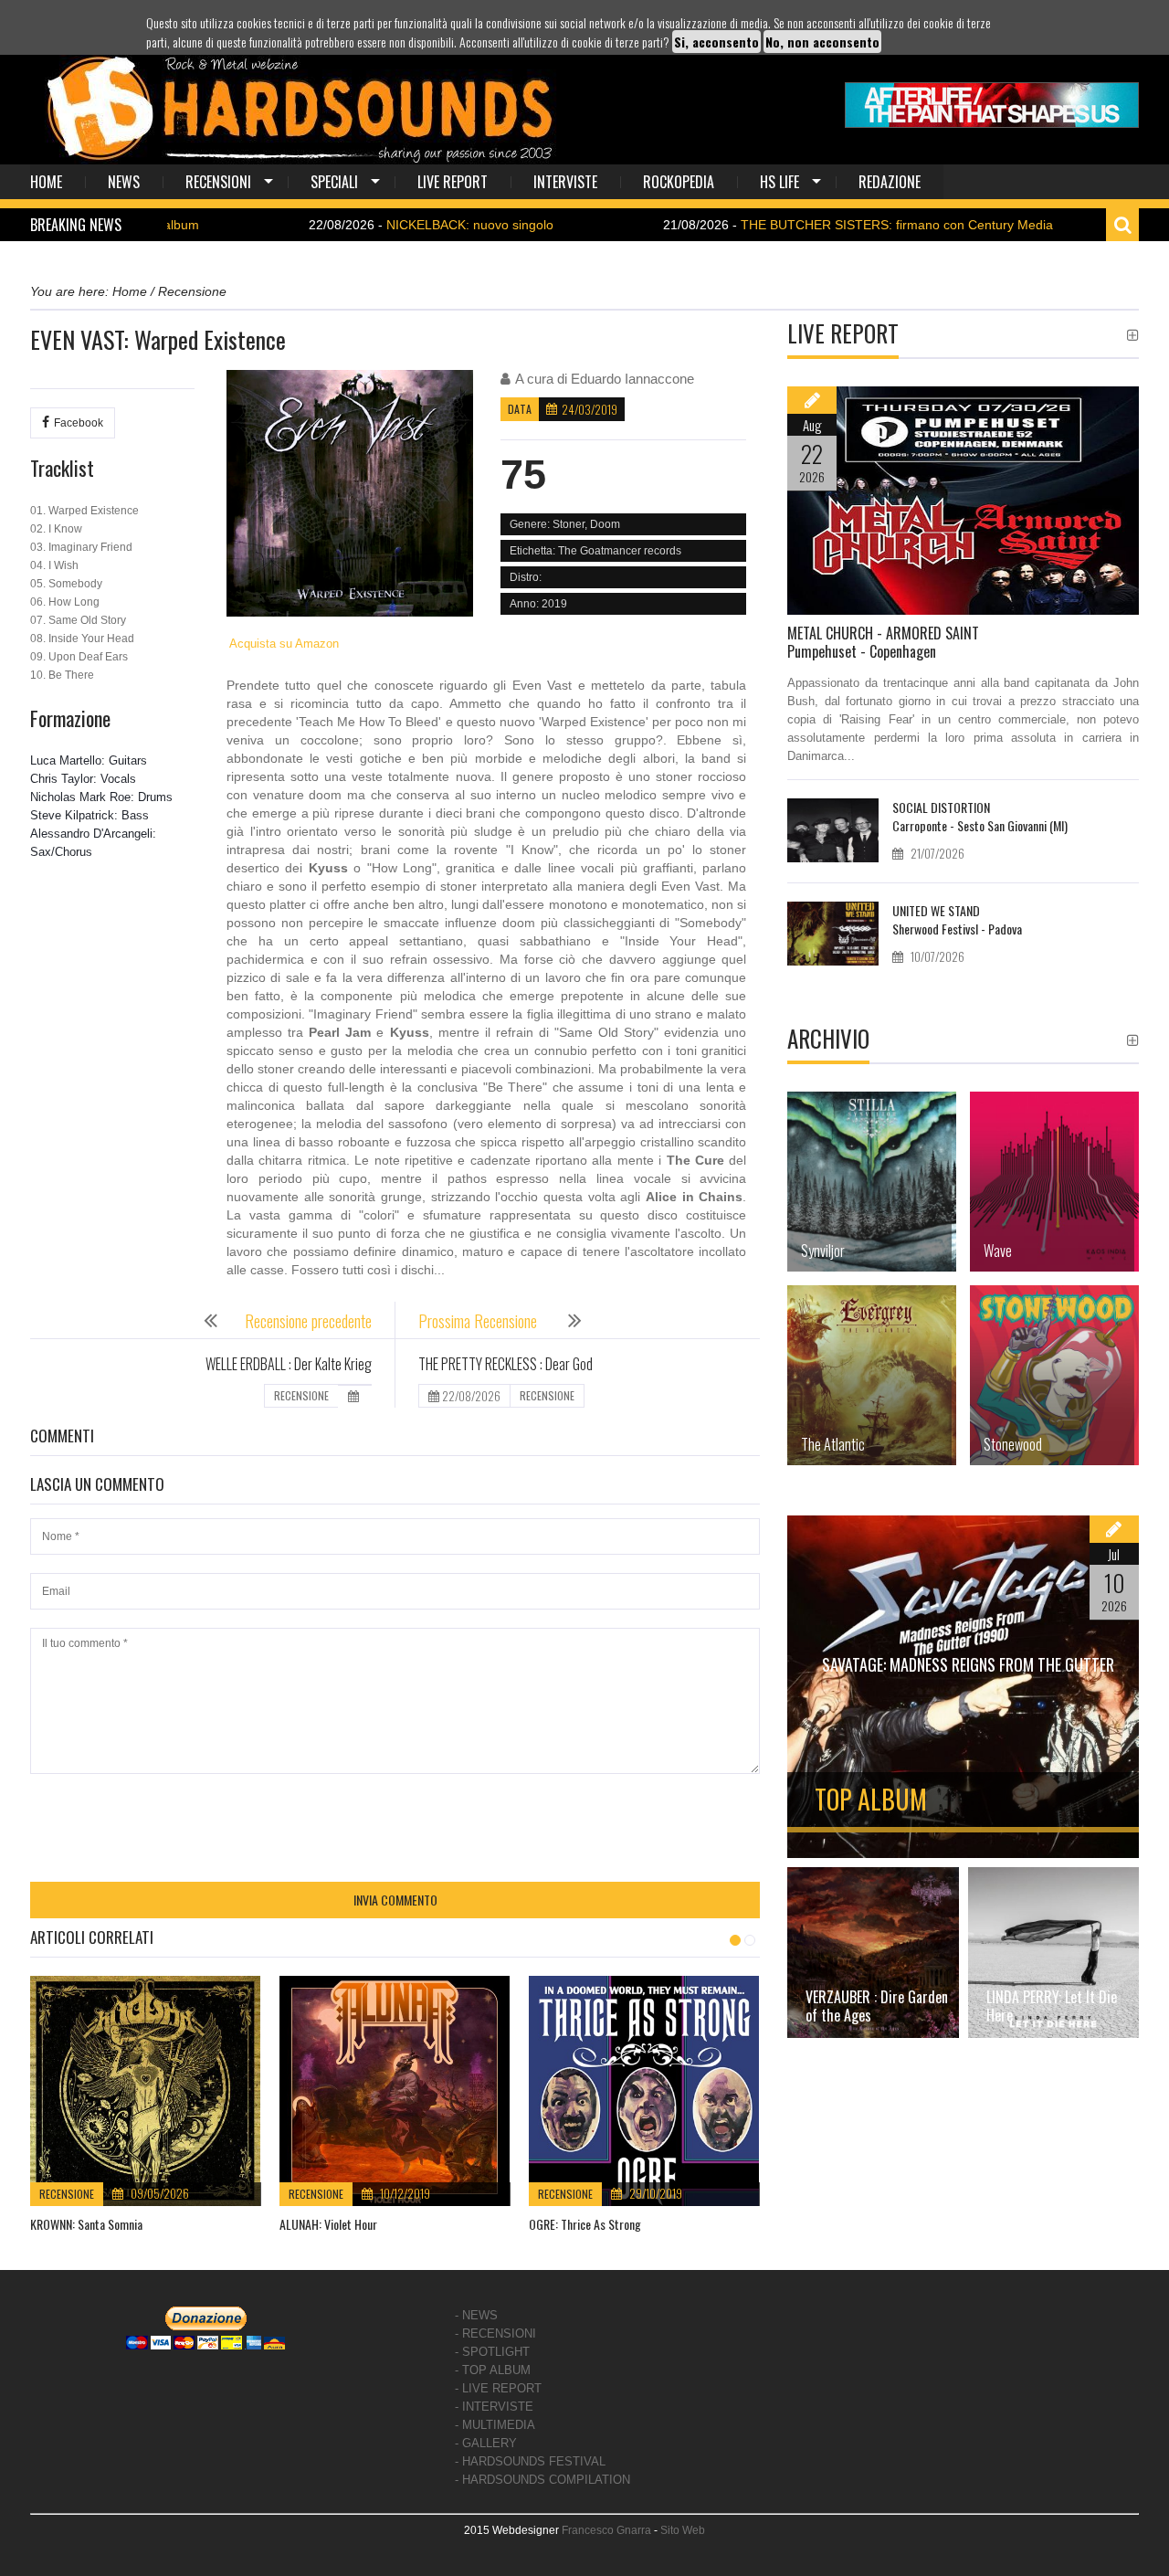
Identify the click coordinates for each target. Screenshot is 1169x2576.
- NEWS (476, 2315)
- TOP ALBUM (493, 2370)
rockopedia (679, 182)
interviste (565, 182)
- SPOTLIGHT (492, 2352)
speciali (334, 182)
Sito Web (683, 2530)
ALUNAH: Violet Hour (328, 2224)
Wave (998, 1251)
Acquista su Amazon (283, 644)
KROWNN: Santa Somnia (86, 2224)
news (124, 182)
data (520, 409)
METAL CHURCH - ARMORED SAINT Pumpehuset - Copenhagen (883, 642)
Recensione (67, 2194)
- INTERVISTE (494, 2407)
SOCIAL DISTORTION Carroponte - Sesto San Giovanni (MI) (980, 816)
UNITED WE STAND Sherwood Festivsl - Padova (957, 919)
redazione (890, 182)
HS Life (779, 182)
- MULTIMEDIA (495, 2425)
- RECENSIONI (495, 2333)
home (46, 182)
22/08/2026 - (350, 225)
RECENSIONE (301, 1395)
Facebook (79, 423)
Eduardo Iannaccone (632, 379)
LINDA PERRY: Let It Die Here (1052, 2006)
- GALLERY (486, 2443)
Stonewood (1013, 1444)
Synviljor (823, 1251)
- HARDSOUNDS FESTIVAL (530, 2461)
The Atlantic (833, 1444)
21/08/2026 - (777, 225)
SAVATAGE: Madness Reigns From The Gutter (968, 1664)
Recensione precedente (308, 1321)
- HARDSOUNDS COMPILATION (542, 2480)
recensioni (218, 182)
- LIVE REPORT (498, 2388)
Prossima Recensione (479, 1321)
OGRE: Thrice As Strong (585, 2224)
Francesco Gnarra (606, 2530)
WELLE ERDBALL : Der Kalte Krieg (289, 1364)
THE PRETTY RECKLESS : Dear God (506, 1364)
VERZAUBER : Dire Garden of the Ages (877, 2006)
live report (453, 182)
